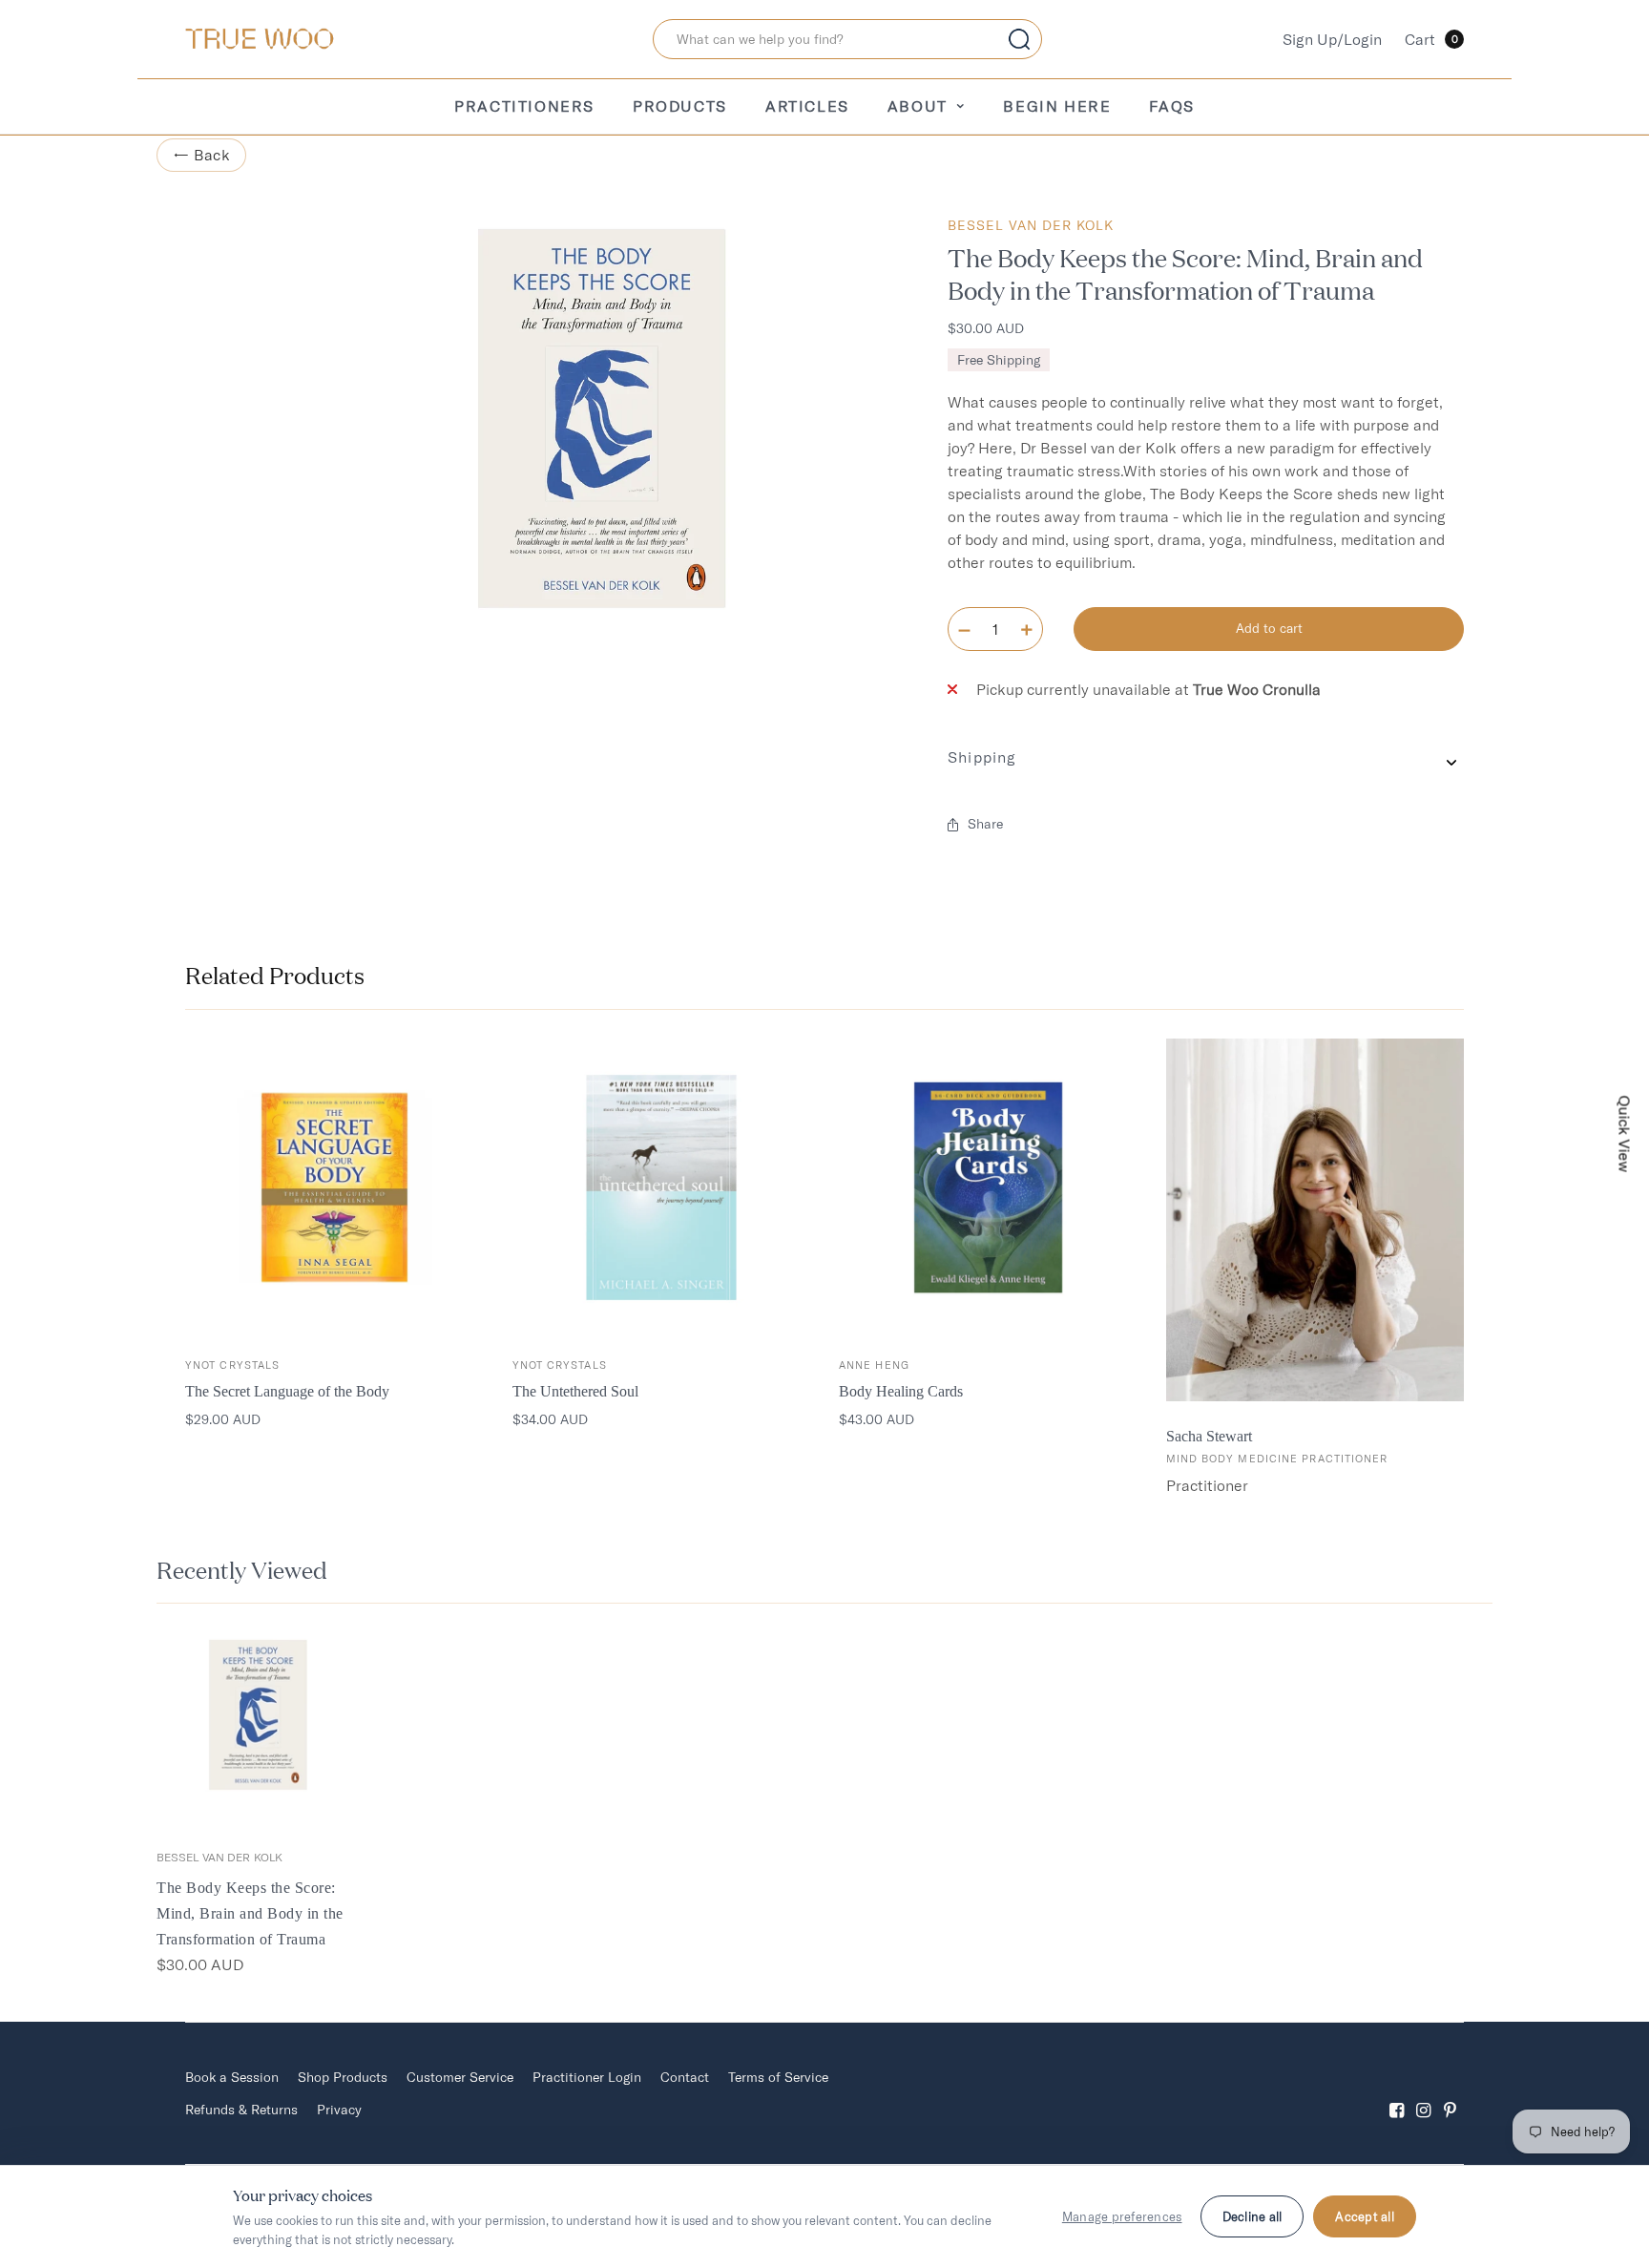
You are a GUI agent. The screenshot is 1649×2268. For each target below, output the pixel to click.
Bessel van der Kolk (1031, 225)
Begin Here (1057, 106)
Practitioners (524, 106)
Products (680, 106)
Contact (685, 2077)
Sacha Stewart (1209, 1436)
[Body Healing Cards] (988, 1188)
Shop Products (343, 2077)
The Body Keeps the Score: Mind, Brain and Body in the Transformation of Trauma (250, 1913)
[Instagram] (1424, 2094)
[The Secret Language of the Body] (334, 1188)
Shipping (982, 757)
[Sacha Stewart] (1315, 1220)
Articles (807, 106)
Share (985, 824)
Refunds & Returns (241, 2110)
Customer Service (460, 2077)
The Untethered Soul (575, 1391)
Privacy (339, 2110)
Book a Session (232, 2077)
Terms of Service (778, 2077)
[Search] (1019, 39)
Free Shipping (999, 360)
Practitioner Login (587, 2077)
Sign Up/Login (1332, 39)
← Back (201, 155)
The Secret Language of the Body (287, 1391)
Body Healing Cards (901, 1391)
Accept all (1365, 2216)
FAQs (1171, 106)
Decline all (1252, 2216)
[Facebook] (1397, 2094)
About (918, 106)
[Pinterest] (1451, 2094)
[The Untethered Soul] (662, 1188)
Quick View (1625, 1134)
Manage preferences (1122, 2216)
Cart (1431, 39)
